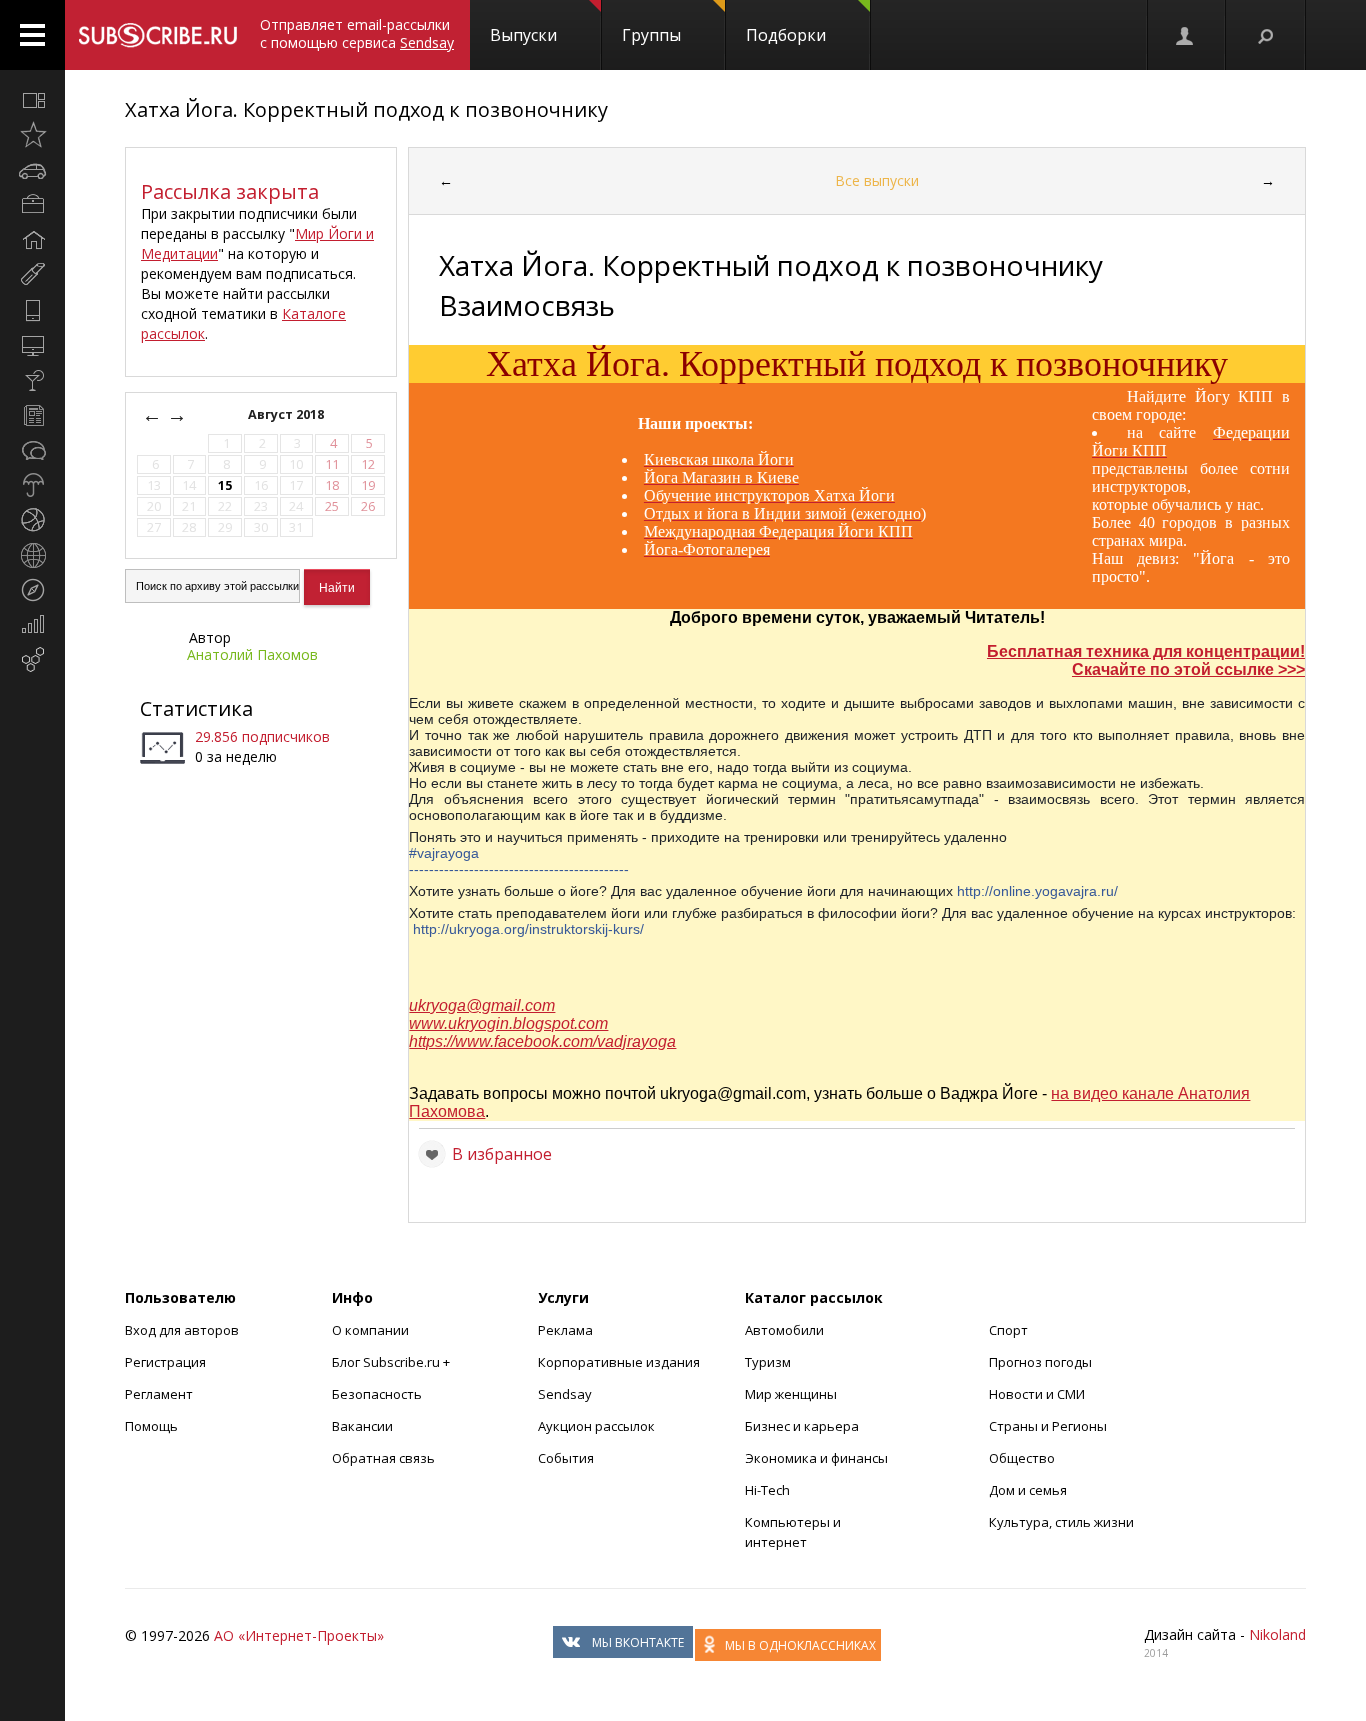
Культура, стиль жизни (1061, 1522)
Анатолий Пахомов (252, 654)
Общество (1022, 1458)
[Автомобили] (32, 170)
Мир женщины (791, 1394)
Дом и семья (1028, 1490)
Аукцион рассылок (596, 1426)
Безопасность (377, 1394)
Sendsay (565, 1394)
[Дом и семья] (32, 240)
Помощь (151, 1426)
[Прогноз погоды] (32, 485)
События (566, 1458)
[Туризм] (32, 590)
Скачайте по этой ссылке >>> (1188, 669)
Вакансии (362, 1426)
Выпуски (523, 35)
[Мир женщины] (32, 275)
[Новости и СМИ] (32, 415)
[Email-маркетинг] (32, 660)
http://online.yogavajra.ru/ (1037, 891)
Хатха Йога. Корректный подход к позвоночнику (366, 109)
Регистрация (165, 1362)
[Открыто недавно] (32, 135)
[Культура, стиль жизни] (32, 380)
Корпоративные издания (619, 1362)
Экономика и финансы (816, 1458)
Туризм (768, 1362)
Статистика (196, 708)
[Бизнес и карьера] (32, 205)
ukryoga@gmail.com (482, 1005)
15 (225, 485)
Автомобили (784, 1330)
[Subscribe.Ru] (157, 35)
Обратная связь (383, 1458)
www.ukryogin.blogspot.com (508, 1023)
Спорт (1008, 1330)
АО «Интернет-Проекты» (299, 1635)
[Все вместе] (32, 100)
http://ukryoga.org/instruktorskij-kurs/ (528, 929)
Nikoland (1277, 1634)
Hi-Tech (767, 1490)
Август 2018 (287, 414)
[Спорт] (32, 520)
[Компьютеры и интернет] (32, 345)
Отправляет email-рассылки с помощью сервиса (357, 33)
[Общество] (32, 450)
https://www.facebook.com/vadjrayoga (542, 1041)
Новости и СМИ (1037, 1394)
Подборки (786, 35)
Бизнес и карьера (802, 1426)
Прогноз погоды (1040, 1362)
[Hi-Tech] (32, 310)
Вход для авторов (182, 1330)
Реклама (565, 1330)
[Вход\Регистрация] (1186, 35)
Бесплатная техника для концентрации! (1146, 651)
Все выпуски (877, 180)
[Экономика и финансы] (32, 625)
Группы (651, 35)
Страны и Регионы (1048, 1426)
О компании (370, 1330)
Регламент (159, 1394)
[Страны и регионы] (32, 555)
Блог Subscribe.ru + (392, 1362)
